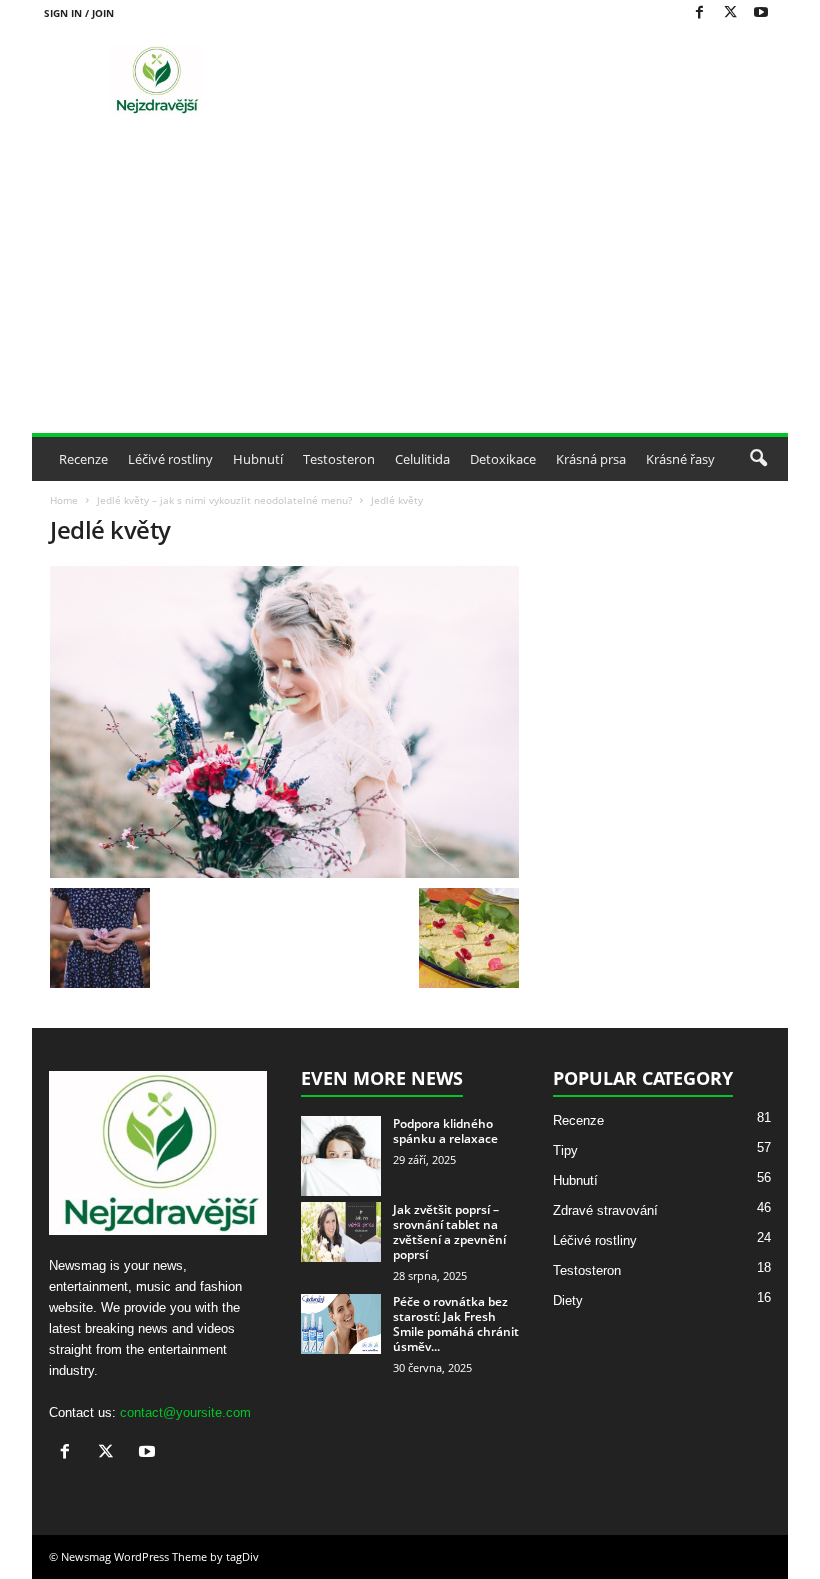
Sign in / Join (79, 13)
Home (64, 500)
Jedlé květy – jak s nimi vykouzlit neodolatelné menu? (224, 500)
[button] (758, 459)
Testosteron (339, 459)
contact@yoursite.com (185, 1412)
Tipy (565, 1150)
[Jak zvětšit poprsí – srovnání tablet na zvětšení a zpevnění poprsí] (341, 1232)
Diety (568, 1300)
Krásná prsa (591, 459)
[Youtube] (761, 13)
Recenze (83, 459)
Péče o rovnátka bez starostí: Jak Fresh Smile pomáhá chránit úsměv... (456, 1324)
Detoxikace (503, 459)
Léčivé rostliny (170, 459)
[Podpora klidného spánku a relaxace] (341, 1156)
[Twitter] (730, 13)
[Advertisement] (410, 283)
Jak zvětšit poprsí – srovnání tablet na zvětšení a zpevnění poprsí (449, 1232)
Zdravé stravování (605, 1210)
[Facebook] (699, 13)
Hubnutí (258, 459)
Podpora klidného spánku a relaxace (445, 1131)
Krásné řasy (680, 459)
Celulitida (422, 459)
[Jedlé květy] (284, 722)
